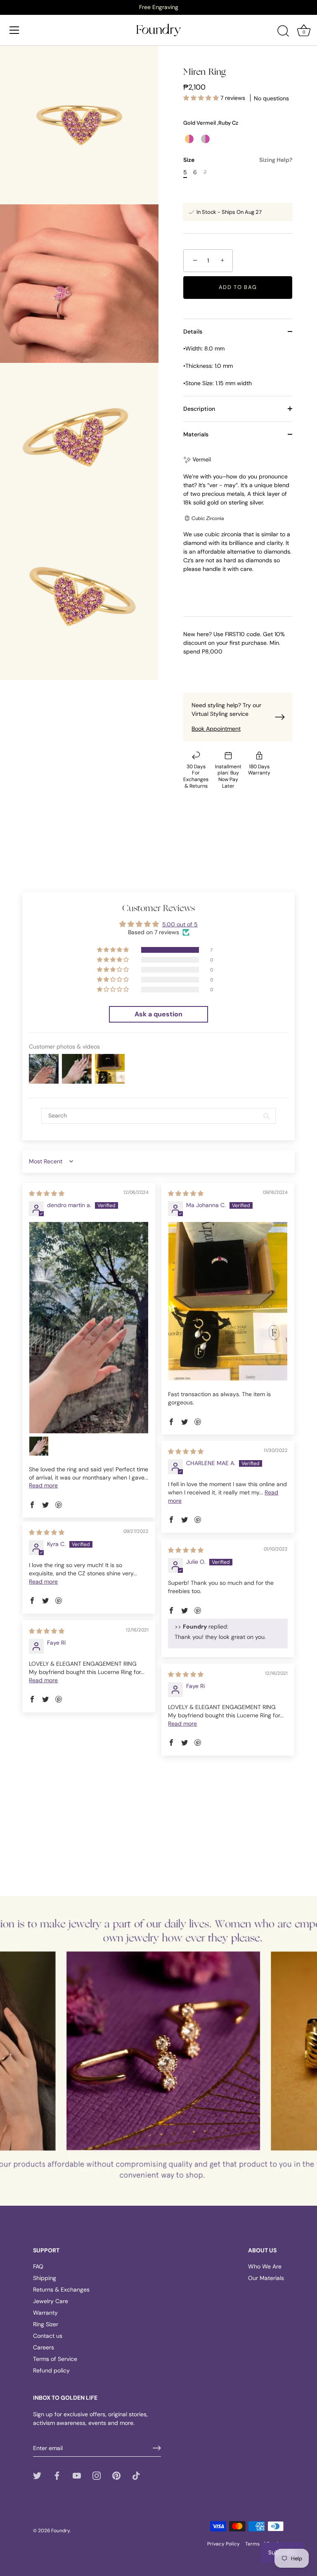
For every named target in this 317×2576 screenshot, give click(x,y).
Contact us (48, 2336)
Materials (196, 434)
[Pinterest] (116, 2475)
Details (193, 331)
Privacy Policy (224, 2544)
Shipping (45, 2278)
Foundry (60, 2531)
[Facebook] (57, 2475)
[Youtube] (77, 2475)
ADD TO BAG (238, 287)
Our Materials (266, 2278)
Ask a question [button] (158, 1014)
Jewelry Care (51, 2301)
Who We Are (265, 2266)
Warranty (45, 2313)
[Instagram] (97, 2475)
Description (199, 409)
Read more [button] (43, 1485)
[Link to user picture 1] (89, 1328)
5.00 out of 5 (180, 924)
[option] (158, 7)
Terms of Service (55, 2359)
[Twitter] (37, 2475)
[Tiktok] (136, 2475)
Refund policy (51, 2370)
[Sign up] (157, 2448)
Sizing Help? (276, 160)
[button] (202, 98)
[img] (47, 1193)
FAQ (38, 2266)
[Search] (283, 31)
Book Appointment (216, 729)
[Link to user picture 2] (39, 1446)
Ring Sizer (46, 2324)
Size (238, 160)
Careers (44, 2347)
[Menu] (14, 30)
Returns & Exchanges (61, 2290)
